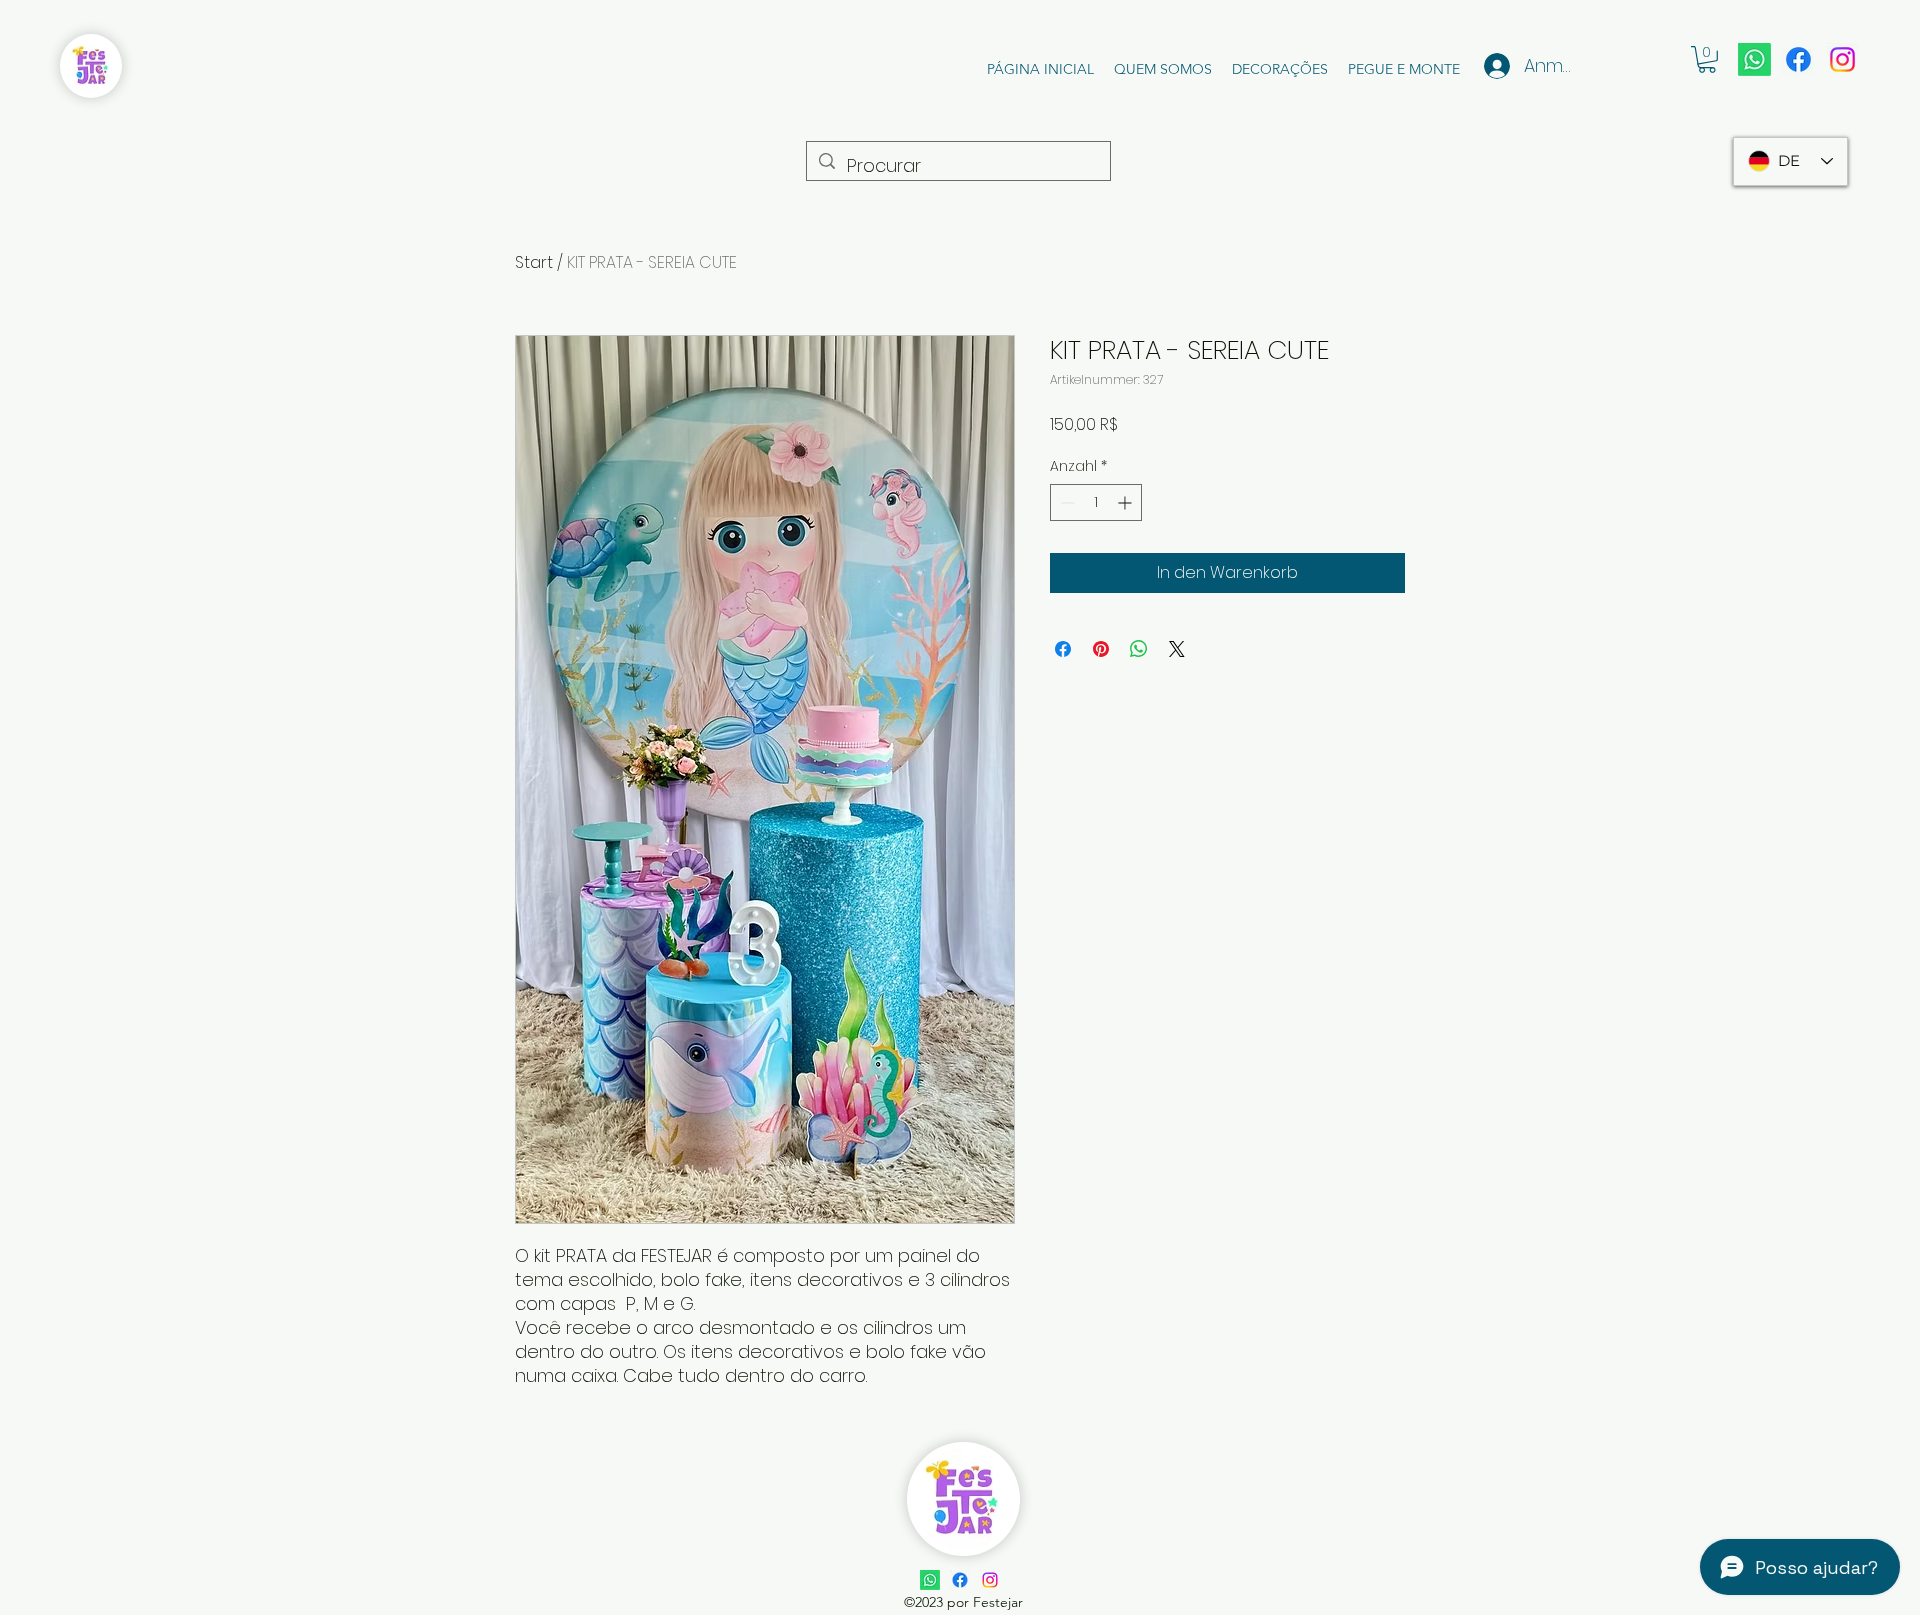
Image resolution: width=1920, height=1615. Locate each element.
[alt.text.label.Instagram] (1842, 59)
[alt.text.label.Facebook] (1798, 59)
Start (534, 262)
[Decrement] (1065, 502)
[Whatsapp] (1754, 59)
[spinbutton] (1096, 502)
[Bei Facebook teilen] (1063, 649)
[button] (1707, 59)
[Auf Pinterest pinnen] (1101, 649)
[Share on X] (1177, 649)
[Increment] (1126, 502)
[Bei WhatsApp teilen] (1139, 649)
